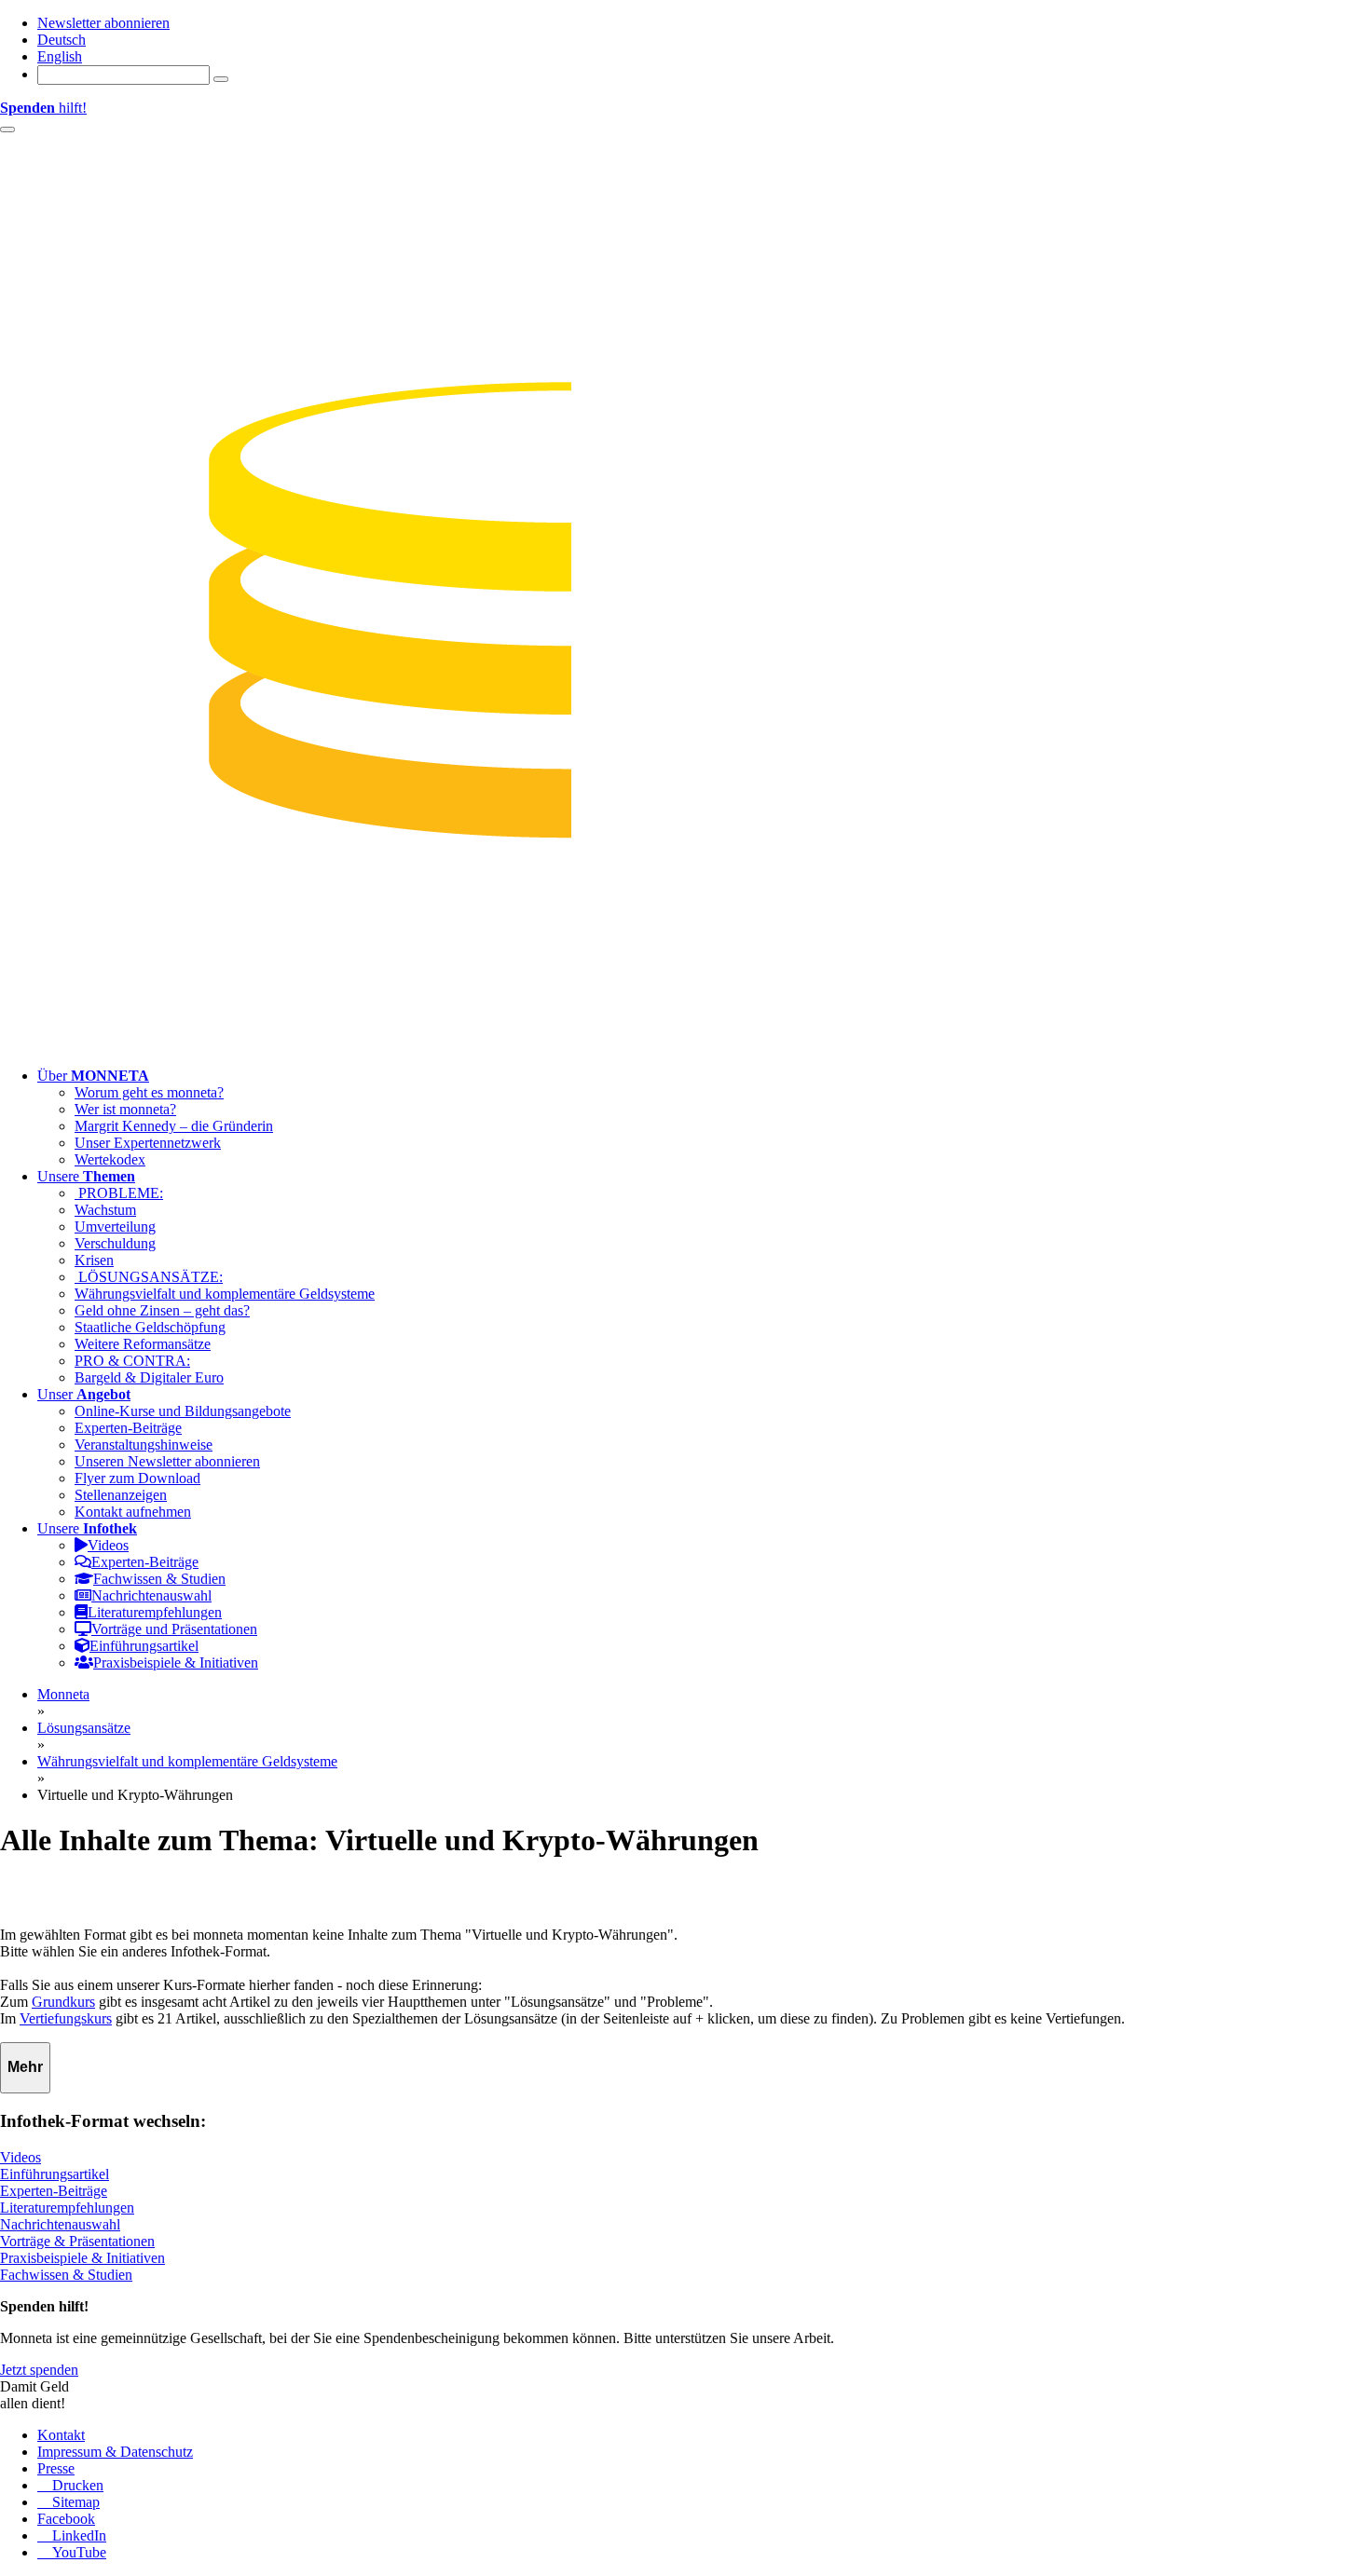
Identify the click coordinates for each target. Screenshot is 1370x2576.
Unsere (86, 1176)
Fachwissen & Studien (66, 2275)
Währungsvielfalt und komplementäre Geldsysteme (225, 1294)
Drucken (76, 2485)
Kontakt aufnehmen (133, 1512)
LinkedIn (77, 2535)
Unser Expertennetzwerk (148, 1143)
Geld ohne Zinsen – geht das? (162, 1310)
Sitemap (74, 2502)
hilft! (43, 108)
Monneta (63, 1694)
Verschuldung (115, 1243)
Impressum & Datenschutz (115, 2452)
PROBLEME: (119, 1193)
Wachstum (105, 1210)
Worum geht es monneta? (149, 1092)
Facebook (66, 2519)
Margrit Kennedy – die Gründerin (174, 1126)
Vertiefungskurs (66, 2018)
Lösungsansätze (84, 1728)
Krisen (94, 1260)
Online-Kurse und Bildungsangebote (183, 1411)
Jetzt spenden (39, 2370)
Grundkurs (63, 2002)
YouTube (77, 2552)
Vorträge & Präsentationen (77, 2241)
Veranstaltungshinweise (144, 1445)
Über (93, 1076)
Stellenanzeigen (121, 1495)
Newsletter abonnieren (103, 23)
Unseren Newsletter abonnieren (167, 1461)
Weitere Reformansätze (143, 1344)
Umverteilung (115, 1227)
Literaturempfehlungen (67, 2208)
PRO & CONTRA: (132, 1361)
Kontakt (61, 2435)
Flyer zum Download (137, 1478)
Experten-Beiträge (128, 1428)
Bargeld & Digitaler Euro (149, 1377)
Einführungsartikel (55, 2174)
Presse (56, 2468)
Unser (84, 1394)
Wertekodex (110, 1159)
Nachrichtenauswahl (60, 2224)
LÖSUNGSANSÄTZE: (149, 1277)
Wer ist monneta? (125, 1109)
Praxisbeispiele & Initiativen (82, 2258)
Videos (21, 2157)
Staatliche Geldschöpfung (150, 1327)
